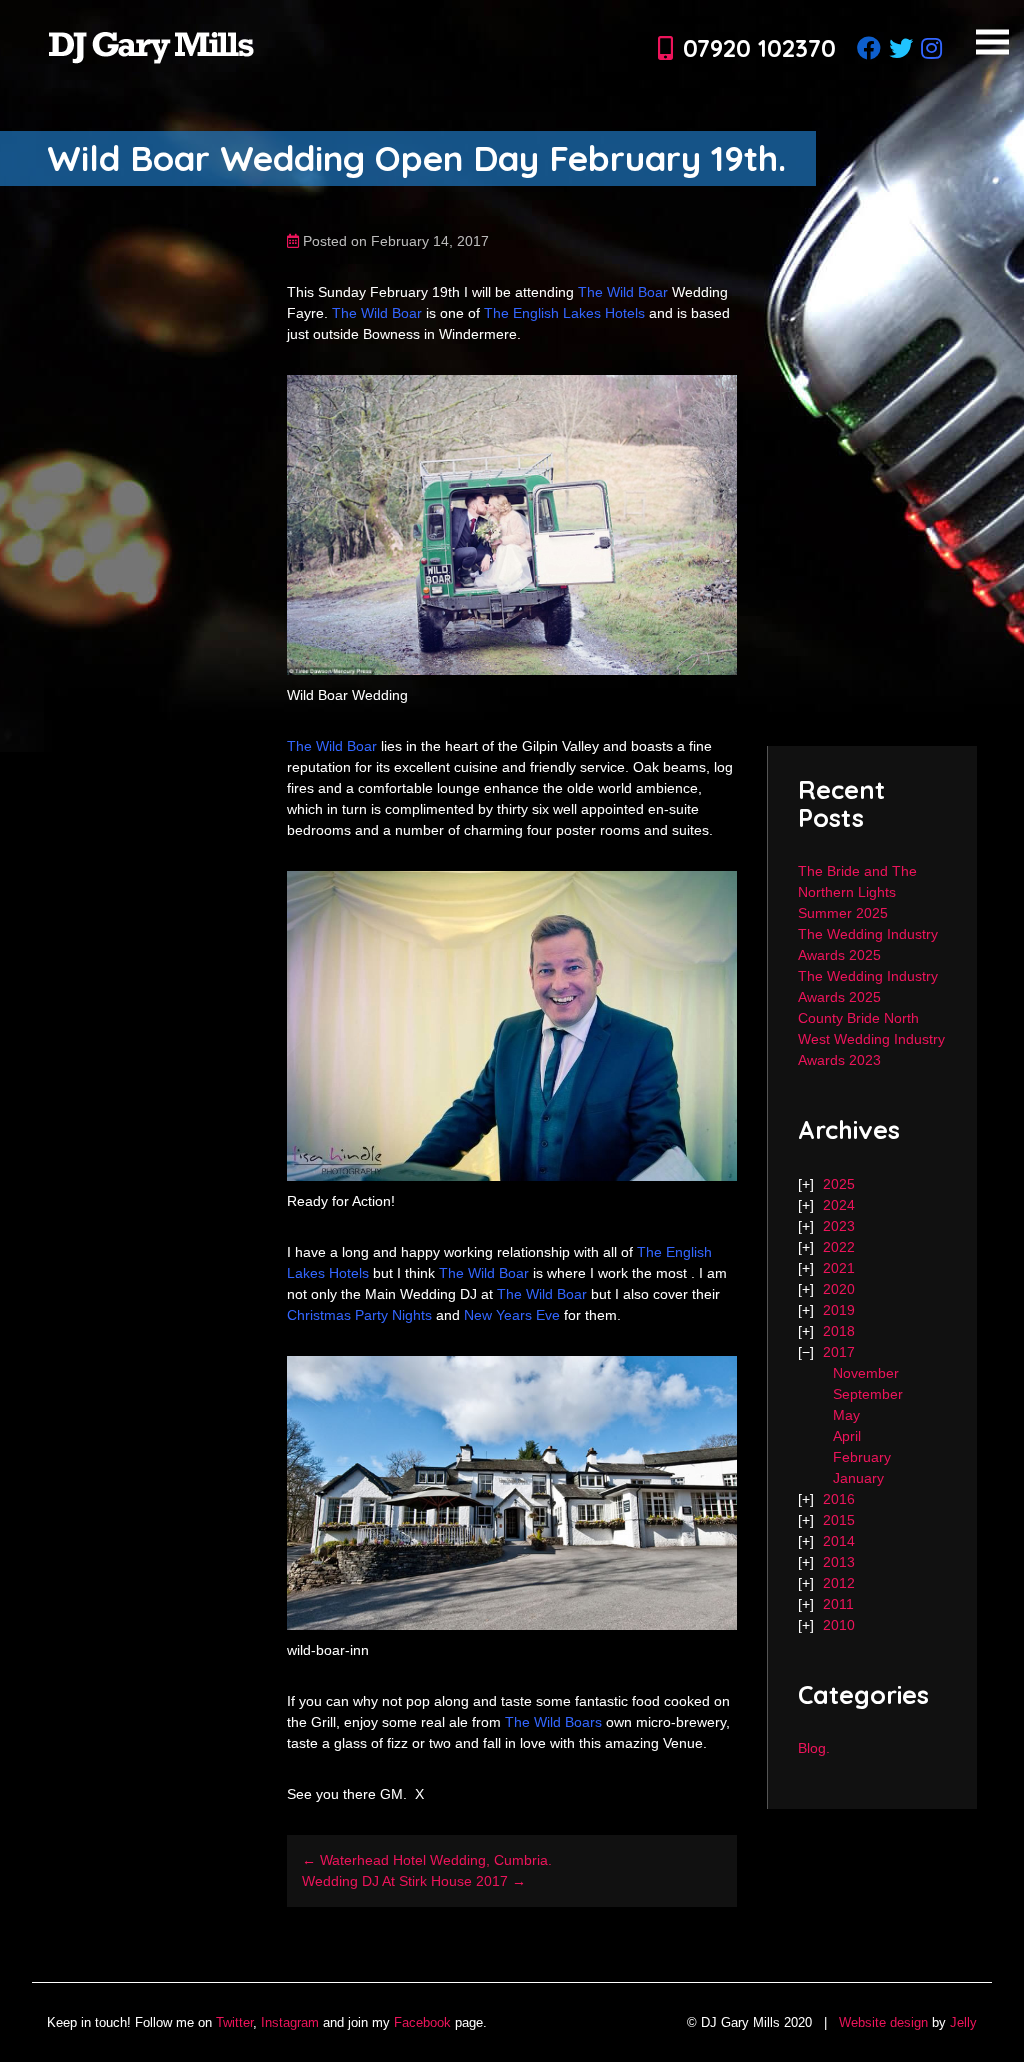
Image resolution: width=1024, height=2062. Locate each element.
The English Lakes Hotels (564, 313)
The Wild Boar (625, 292)
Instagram (290, 2022)
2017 (839, 1352)
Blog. (814, 1748)
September (868, 1394)
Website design (883, 2022)
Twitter (234, 2022)
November (866, 1373)
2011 (838, 1604)
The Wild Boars (553, 1722)
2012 (839, 1583)
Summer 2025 (843, 913)
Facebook (422, 2022)
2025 (839, 1184)
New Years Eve (510, 1315)
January (858, 1478)
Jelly (963, 2022)
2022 (839, 1247)
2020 (839, 1289)
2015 (839, 1520)
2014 (839, 1541)
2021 (839, 1268)
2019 (839, 1310)
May (846, 1415)
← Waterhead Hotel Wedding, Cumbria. (427, 1860)
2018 (839, 1331)
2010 (839, 1625)
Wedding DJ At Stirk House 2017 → (414, 1881)
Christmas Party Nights (359, 1315)
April (847, 1436)
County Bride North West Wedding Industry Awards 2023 (871, 1039)
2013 (839, 1562)
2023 (839, 1226)
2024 (839, 1205)
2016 (839, 1499)
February (862, 1457)
